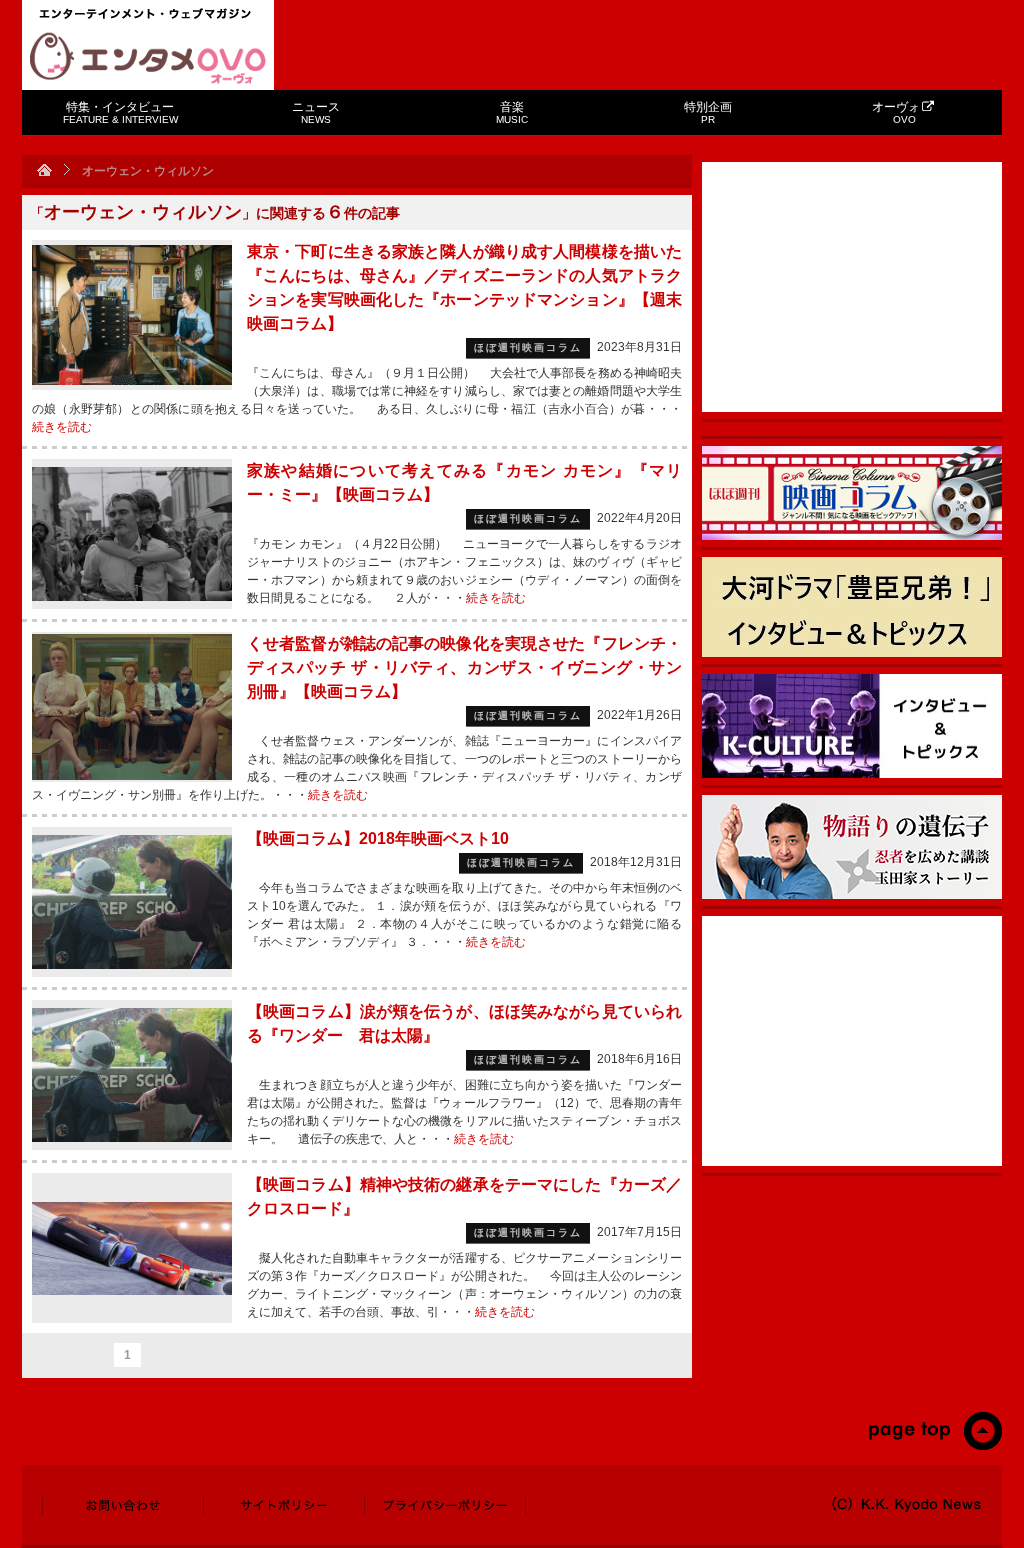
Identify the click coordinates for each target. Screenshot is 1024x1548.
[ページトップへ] (934, 1446)
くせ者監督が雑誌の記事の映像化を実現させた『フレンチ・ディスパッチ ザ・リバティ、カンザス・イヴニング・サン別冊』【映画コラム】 (464, 667)
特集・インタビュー (120, 112)
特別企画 (708, 112)
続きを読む (62, 427)
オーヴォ (896, 112)
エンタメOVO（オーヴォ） (148, 58)
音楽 (512, 112)
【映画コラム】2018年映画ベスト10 (378, 838)
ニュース (316, 112)
